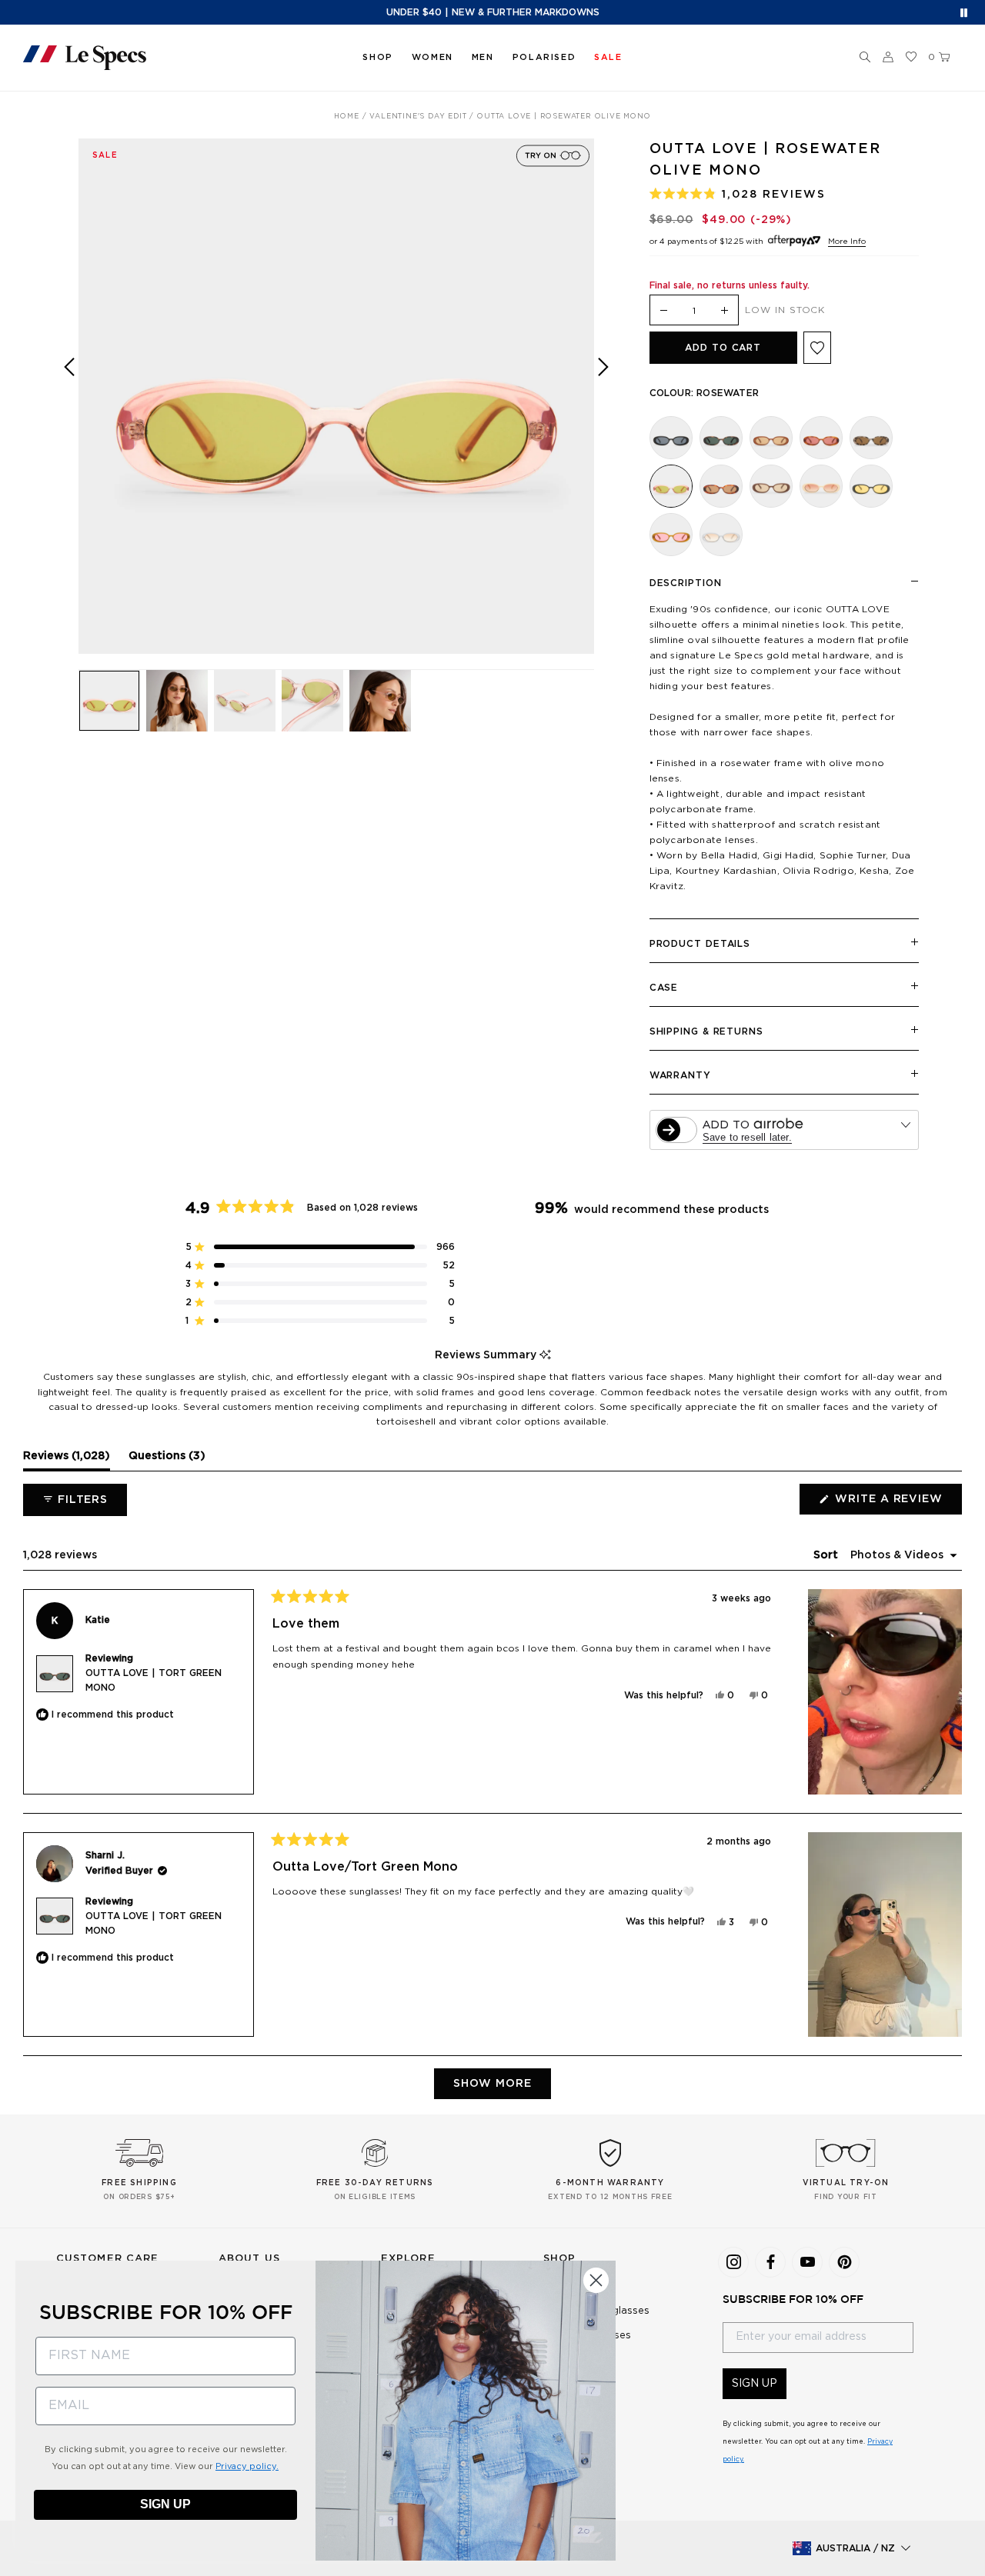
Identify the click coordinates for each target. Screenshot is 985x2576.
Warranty (680, 1075)
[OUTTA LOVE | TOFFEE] (671, 535)
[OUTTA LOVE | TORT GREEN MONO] (721, 438)
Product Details (700, 944)
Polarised (544, 57)
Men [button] (483, 57)
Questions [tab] (167, 1460)
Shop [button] (377, 57)
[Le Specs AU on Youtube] (807, 2262)
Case (664, 988)
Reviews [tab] (67, 1460)
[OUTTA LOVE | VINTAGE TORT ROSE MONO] (821, 438)
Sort (827, 1555)
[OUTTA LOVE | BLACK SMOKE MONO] (671, 438)
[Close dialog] (596, 2280)
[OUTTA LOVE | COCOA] (771, 486)
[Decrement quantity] (664, 311)
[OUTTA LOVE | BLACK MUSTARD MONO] (871, 486)
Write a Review (897, 1504)
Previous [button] (69, 407)
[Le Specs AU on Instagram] (733, 2262)
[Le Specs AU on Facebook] (770, 2262)
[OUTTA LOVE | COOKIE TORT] (871, 438)
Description (686, 583)
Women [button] (432, 57)
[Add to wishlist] (817, 348)
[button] (865, 58)
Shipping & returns (706, 1031)
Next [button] (603, 407)
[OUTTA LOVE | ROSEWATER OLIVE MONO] (671, 486)
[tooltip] (545, 1356)
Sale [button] (608, 57)
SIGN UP (755, 2384)
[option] (336, 396)
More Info (847, 242)
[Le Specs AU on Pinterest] (844, 2262)
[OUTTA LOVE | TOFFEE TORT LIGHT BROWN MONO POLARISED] (721, 486)
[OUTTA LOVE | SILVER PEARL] (721, 535)
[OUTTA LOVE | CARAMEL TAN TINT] (771, 438)
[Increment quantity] (724, 311)
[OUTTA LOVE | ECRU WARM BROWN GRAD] (821, 486)
